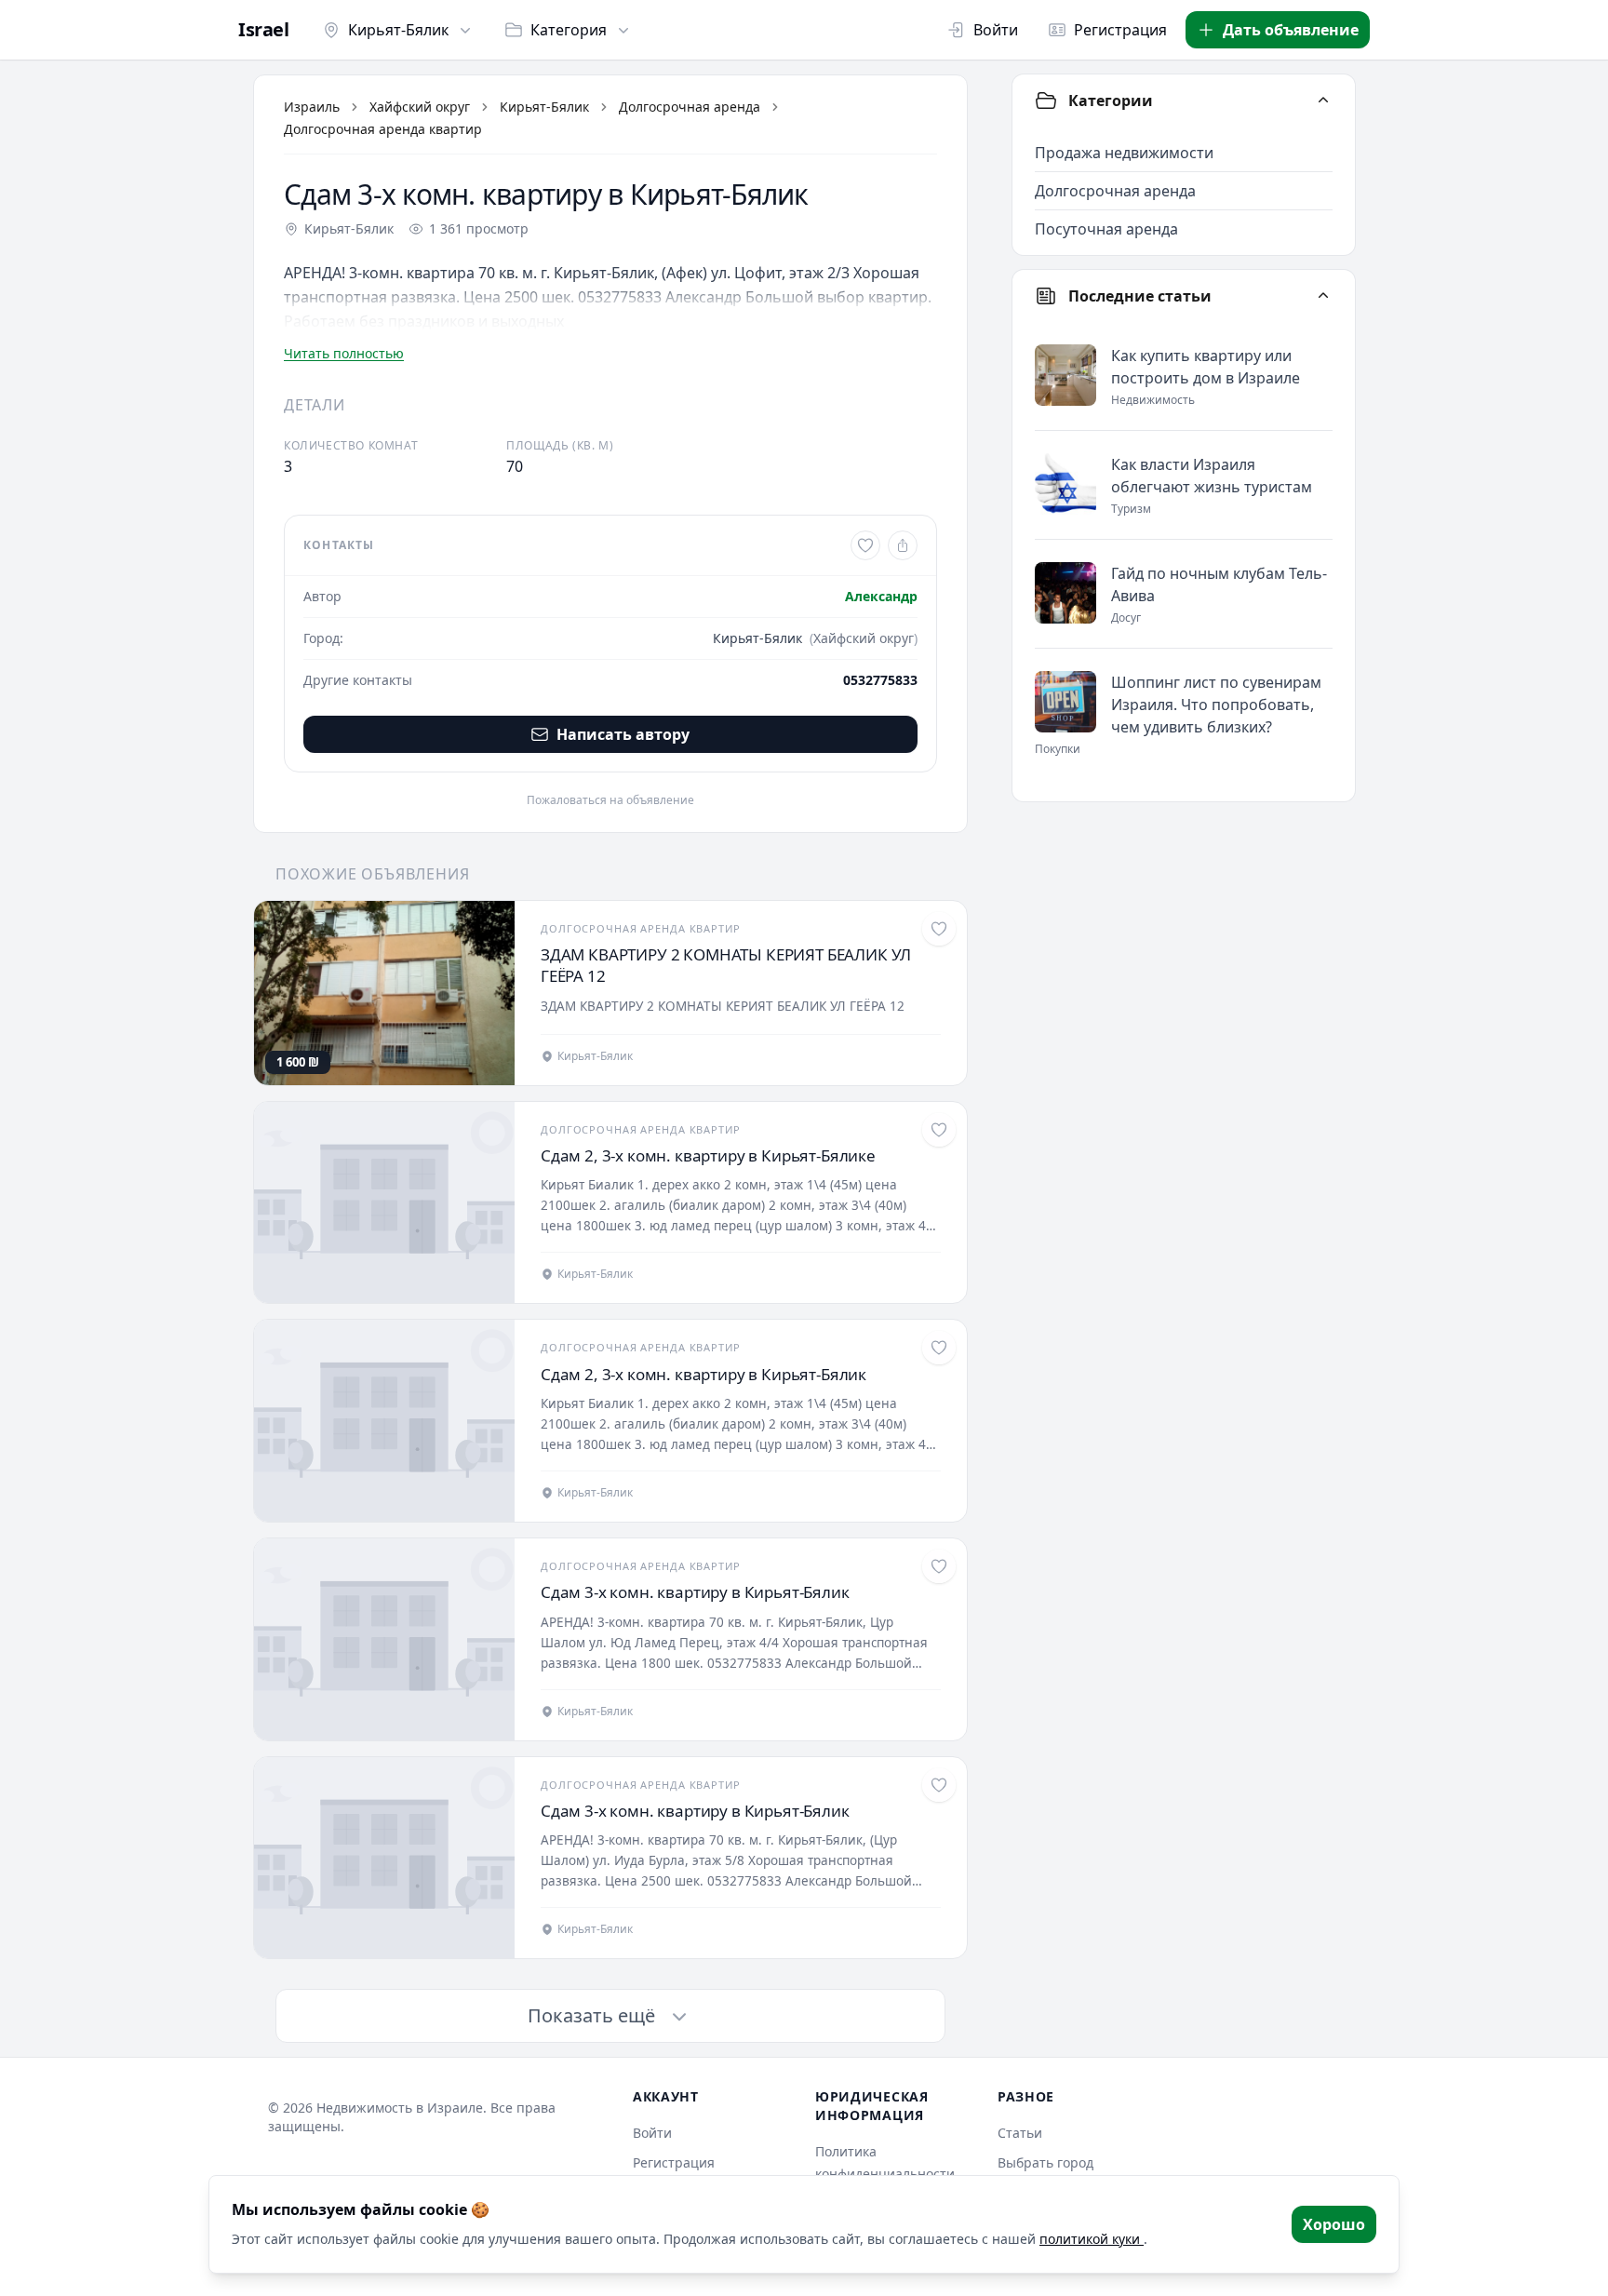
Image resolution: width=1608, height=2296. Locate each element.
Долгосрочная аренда (690, 107)
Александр (881, 596)
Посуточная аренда (1106, 229)
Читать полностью (344, 353)
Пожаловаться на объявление (610, 800)
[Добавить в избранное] (865, 545)
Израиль (312, 107)
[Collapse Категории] (1323, 101)
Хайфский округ (420, 107)
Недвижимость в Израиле (400, 2108)
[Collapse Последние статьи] (1323, 296)
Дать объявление (1291, 30)
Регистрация (1120, 30)
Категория (569, 30)
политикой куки (1092, 2239)
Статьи (1020, 2133)
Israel (263, 30)
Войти (996, 30)
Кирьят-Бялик (398, 30)
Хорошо (1334, 2224)
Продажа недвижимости (1124, 153)
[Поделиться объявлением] (903, 545)
